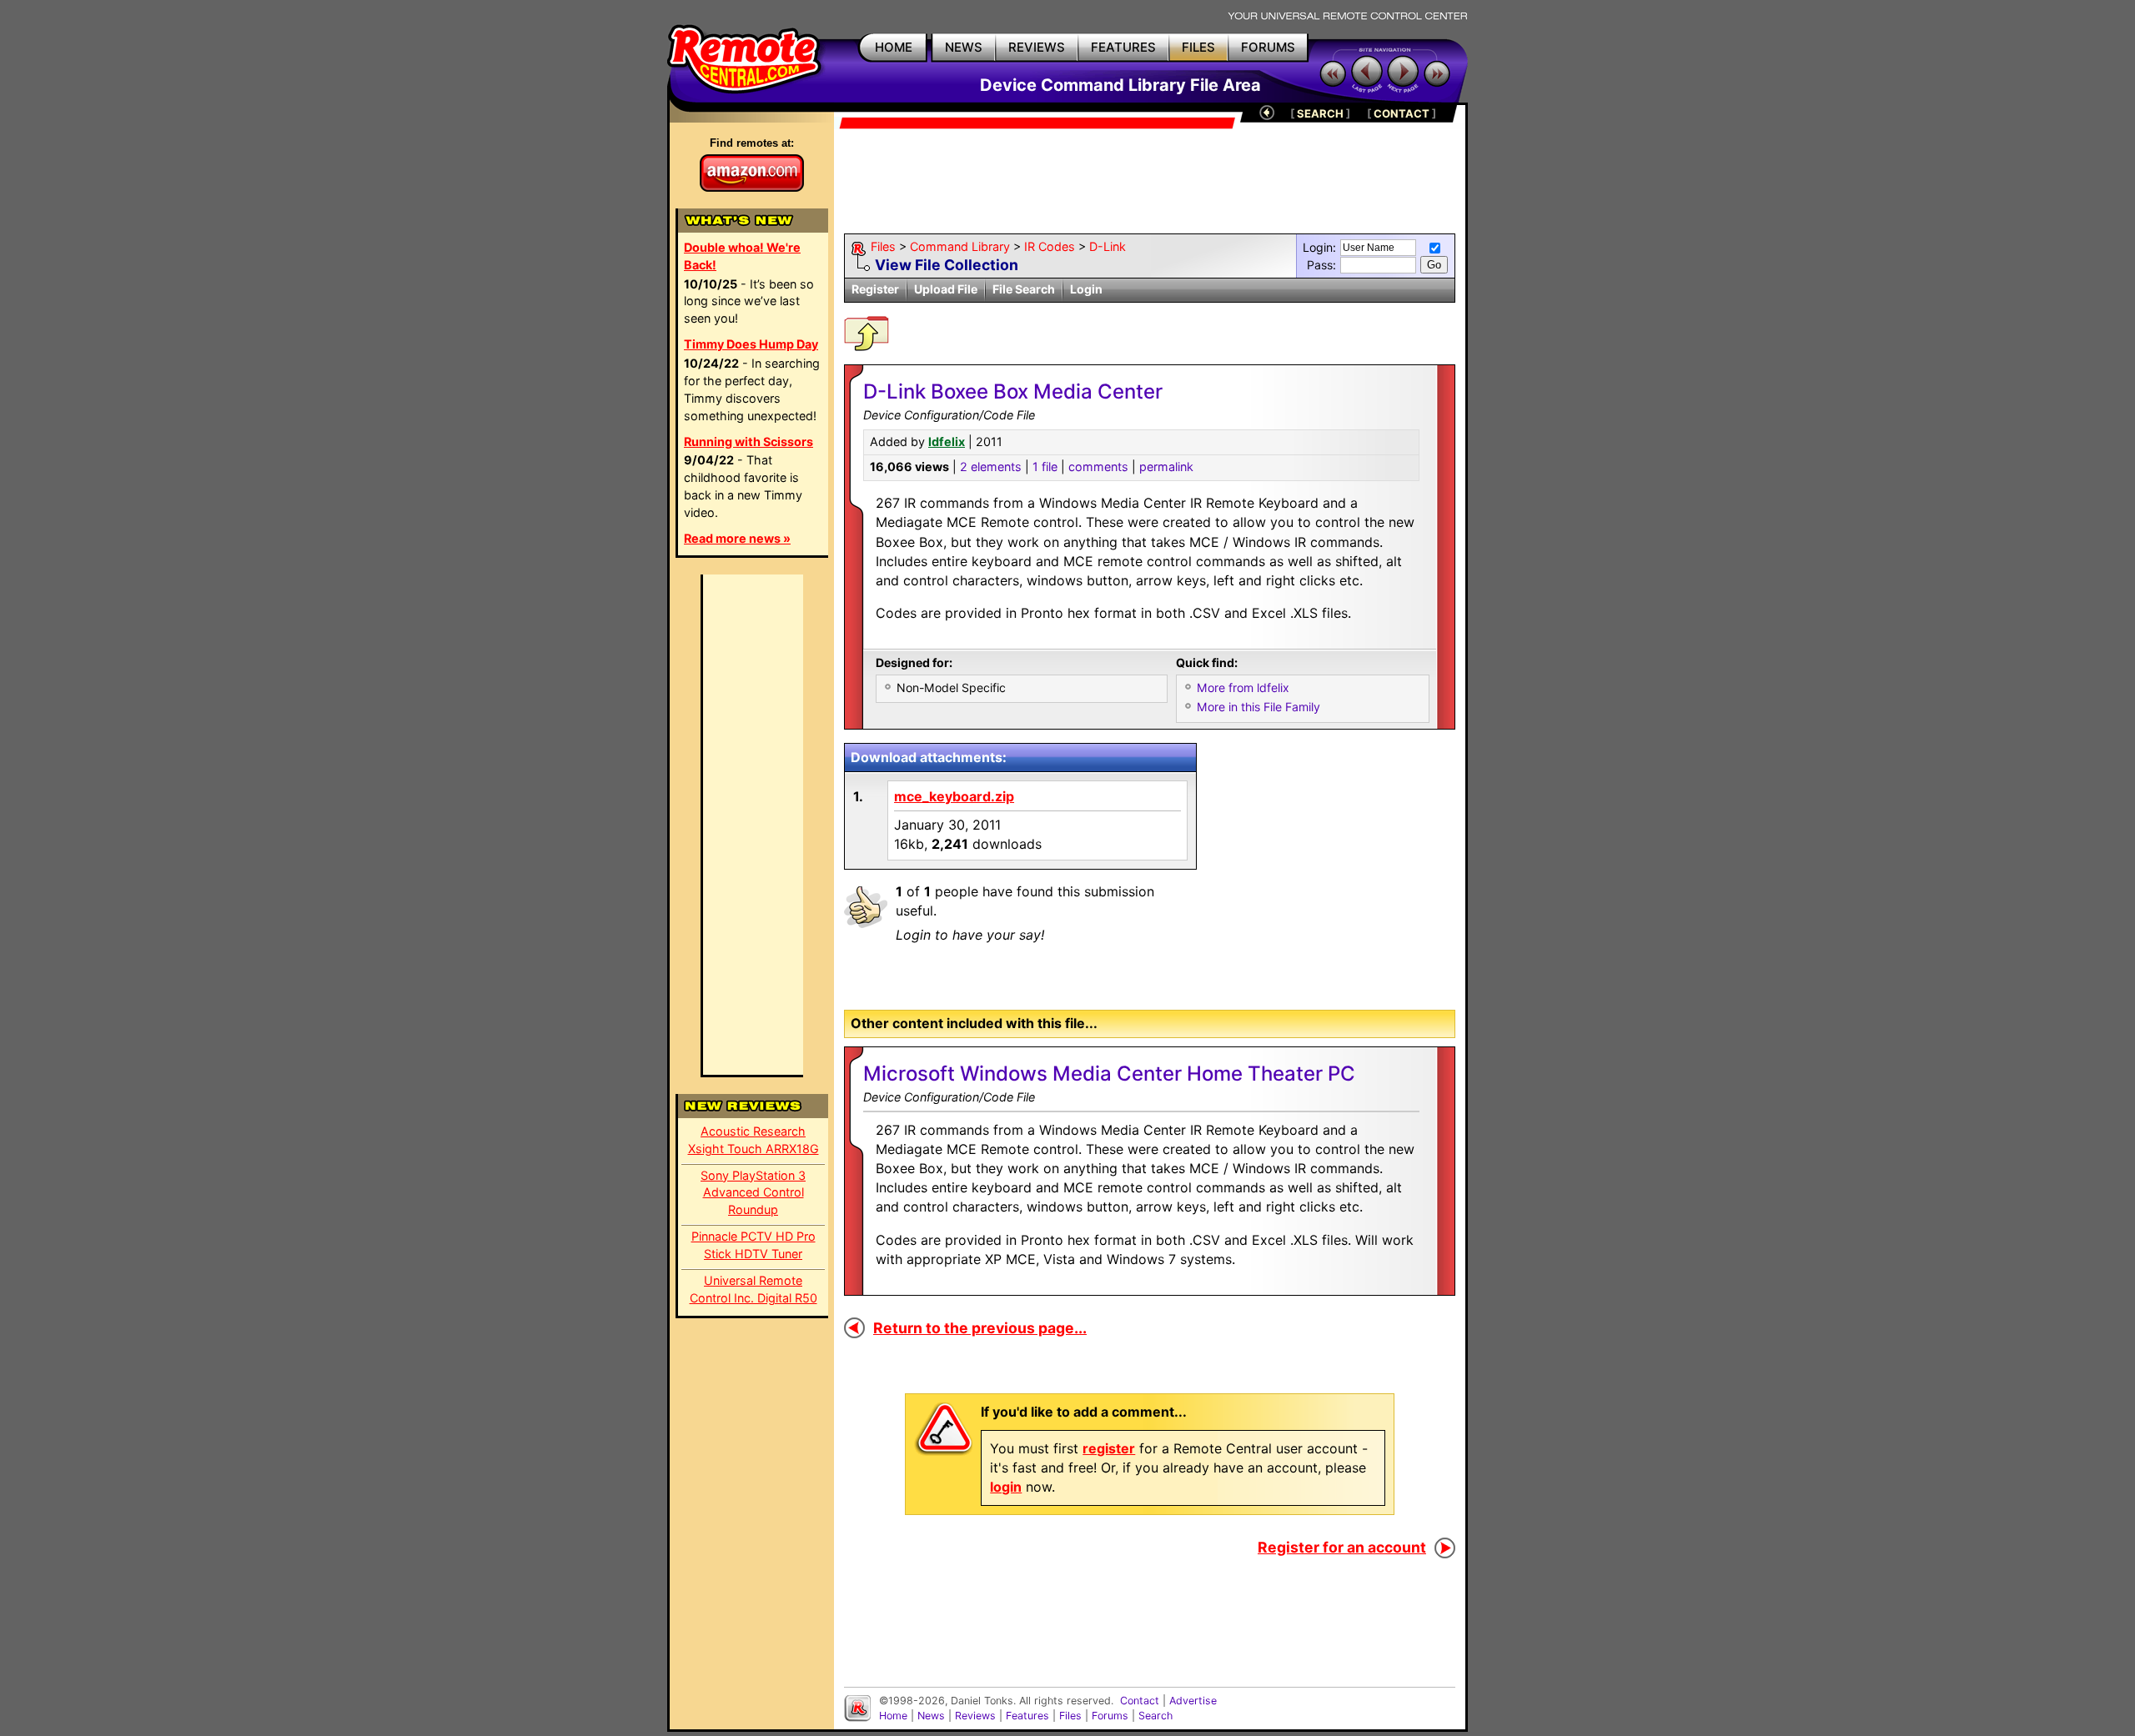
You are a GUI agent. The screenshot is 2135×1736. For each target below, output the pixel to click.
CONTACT (1402, 113)
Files (883, 246)
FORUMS (1268, 47)
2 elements (991, 467)
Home (893, 1716)
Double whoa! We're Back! (742, 256)
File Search (1024, 289)
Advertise (1193, 1701)
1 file (1045, 467)
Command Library (960, 246)
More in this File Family (1258, 707)
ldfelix (947, 442)
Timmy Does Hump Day (751, 344)
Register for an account (1342, 1547)
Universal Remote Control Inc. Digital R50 (754, 1289)
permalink (1166, 467)
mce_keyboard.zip (954, 796)
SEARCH (1320, 113)
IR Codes (1050, 246)
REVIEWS (1037, 47)
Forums (1110, 1716)
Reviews (975, 1716)
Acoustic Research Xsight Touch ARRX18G (754, 1140)
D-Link (1108, 246)
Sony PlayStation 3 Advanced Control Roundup (753, 1193)
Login (1086, 289)
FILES (1198, 47)
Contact (1140, 1701)
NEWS (964, 47)
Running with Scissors (749, 442)
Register (875, 289)
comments (1098, 467)
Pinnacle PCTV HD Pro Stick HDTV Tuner (754, 1245)
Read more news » (737, 538)
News (931, 1716)
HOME (894, 47)
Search (1155, 1716)
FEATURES (1123, 47)
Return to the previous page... (980, 1328)
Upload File (946, 289)
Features (1027, 1716)
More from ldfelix (1243, 687)
